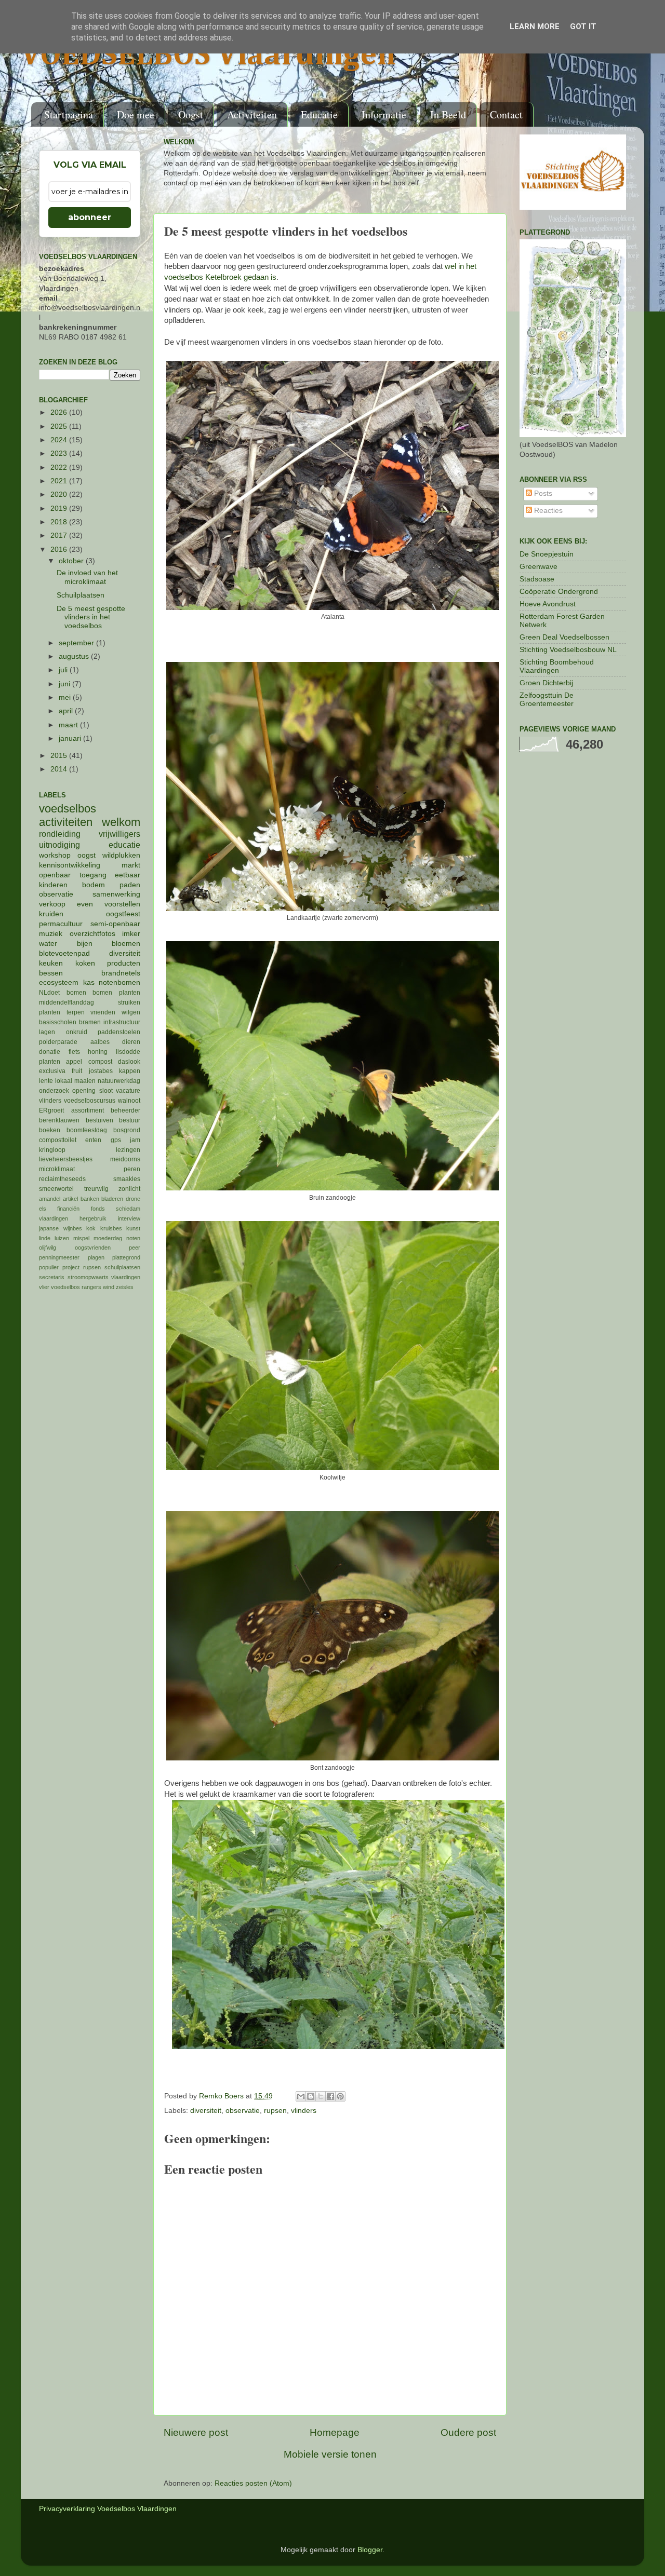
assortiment (88, 1110)
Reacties (547, 511)
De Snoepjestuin (547, 554)
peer (135, 1248)
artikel (70, 1199)
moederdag (108, 1238)
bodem (94, 885)
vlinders (304, 2111)
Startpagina (69, 114)
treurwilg (96, 1189)
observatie (243, 2111)
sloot (106, 1091)
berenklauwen (59, 1120)
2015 (60, 756)
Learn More (535, 26)
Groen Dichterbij (546, 683)
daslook (129, 1062)
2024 (60, 440)
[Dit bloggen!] (311, 2096)
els (43, 1209)
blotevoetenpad (64, 953)
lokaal (64, 1081)
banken (90, 1199)
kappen (130, 1071)
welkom (121, 822)
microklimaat (57, 1169)
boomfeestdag (87, 1130)
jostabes (101, 1071)
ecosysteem (59, 982)
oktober (72, 561)
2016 (60, 550)
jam (135, 1140)
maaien (85, 1081)
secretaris (52, 1277)
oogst (87, 855)
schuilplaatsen (122, 1267)
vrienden (103, 1012)
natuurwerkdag (119, 1081)
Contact (506, 114)
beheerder (125, 1110)
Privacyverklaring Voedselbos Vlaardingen (108, 2509)
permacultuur (61, 924)
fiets (74, 1052)
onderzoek (54, 1091)
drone (133, 1199)
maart (69, 725)
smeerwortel (56, 1189)
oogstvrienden (93, 1248)
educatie (124, 845)
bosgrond (127, 1130)
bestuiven (99, 1120)
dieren (131, 1042)
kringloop (52, 1150)
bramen (90, 1022)
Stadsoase (537, 579)
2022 (60, 467)
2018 (60, 522)
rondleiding (60, 834)
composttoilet (58, 1140)
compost (100, 1062)
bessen (51, 973)
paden (130, 885)
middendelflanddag (66, 1002)
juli (64, 670)
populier (49, 1267)
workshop (55, 855)
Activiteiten (252, 114)
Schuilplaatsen (81, 595)
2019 (60, 509)
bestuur (130, 1120)
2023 (60, 453)
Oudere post (468, 2432)
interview (129, 1218)
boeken (50, 1130)
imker (131, 934)
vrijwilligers (119, 834)
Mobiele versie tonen (330, 2454)
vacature (128, 1091)
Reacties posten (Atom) (253, 2483)
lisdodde (128, 1052)
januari (71, 738)
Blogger (370, 2550)
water (48, 944)
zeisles (125, 1287)
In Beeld (448, 114)
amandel (50, 1199)
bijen (85, 944)
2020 (60, 494)
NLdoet (49, 993)
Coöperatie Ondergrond (559, 592)
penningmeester (59, 1257)
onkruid (77, 1032)
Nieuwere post (196, 2432)
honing (98, 1052)
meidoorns (125, 1159)
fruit (77, 1071)
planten (50, 1062)
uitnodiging (59, 845)
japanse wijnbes (61, 1228)
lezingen (128, 1150)
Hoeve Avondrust (548, 604)
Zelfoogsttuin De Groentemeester (547, 700)
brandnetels (121, 973)
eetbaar (128, 875)
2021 (60, 481)
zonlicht (129, 1189)
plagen (96, 1257)
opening (84, 1091)
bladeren (112, 1199)
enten (93, 1140)
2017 (60, 535)
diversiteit (206, 2111)
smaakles (127, 1179)
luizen (62, 1238)
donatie (50, 1052)
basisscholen (58, 1022)
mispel (81, 1238)
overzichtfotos (92, 934)
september (77, 643)
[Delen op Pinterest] (340, 2096)
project (71, 1267)
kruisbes (111, 1228)
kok (91, 1228)
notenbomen (119, 982)
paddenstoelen (119, 1032)
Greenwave (538, 567)
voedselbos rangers (76, 1287)
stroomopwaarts (88, 1277)
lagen (47, 1032)
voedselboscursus (90, 1101)
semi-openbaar (115, 924)
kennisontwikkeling (70, 865)
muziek (51, 934)
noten (133, 1238)
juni (65, 684)
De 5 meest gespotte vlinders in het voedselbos (91, 617)
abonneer (90, 217)
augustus (75, 656)
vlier (44, 1287)
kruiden (51, 914)
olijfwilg (48, 1248)
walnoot (129, 1101)
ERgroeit (51, 1110)
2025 (60, 426)
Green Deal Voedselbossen (564, 637)
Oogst (191, 114)
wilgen (131, 1012)
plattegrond (126, 1257)
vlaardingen (126, 1277)
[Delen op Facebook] (330, 2096)
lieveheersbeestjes (66, 1159)
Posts (542, 493)
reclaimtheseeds (62, 1179)
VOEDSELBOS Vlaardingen (208, 56)
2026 (60, 412)
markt (131, 865)
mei (66, 697)
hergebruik (93, 1218)
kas (89, 982)
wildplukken (121, 855)
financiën (68, 1209)
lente (46, 1081)
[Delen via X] (321, 2096)
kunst (133, 1228)
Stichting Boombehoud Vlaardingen (557, 666)
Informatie (384, 114)
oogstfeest (123, 914)
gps (116, 1140)
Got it (583, 26)
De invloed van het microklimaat (87, 577)
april (67, 711)
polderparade (58, 1042)
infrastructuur (122, 1022)
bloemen (126, 944)
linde (45, 1238)
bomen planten (116, 993)
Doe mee (136, 114)
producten (124, 963)
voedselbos (68, 809)
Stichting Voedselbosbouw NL (568, 650)
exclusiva (52, 1071)
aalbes (100, 1042)
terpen (76, 1012)
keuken (51, 963)
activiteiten (66, 822)
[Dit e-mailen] (301, 2096)
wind (109, 1287)
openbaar (55, 875)
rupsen (275, 2111)
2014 (60, 769)
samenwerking (116, 894)
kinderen (53, 885)
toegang (93, 875)
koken (85, 963)
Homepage (335, 2432)
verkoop (52, 904)
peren (132, 1169)
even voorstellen (109, 904)
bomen (76, 993)
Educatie (319, 114)
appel (74, 1062)
